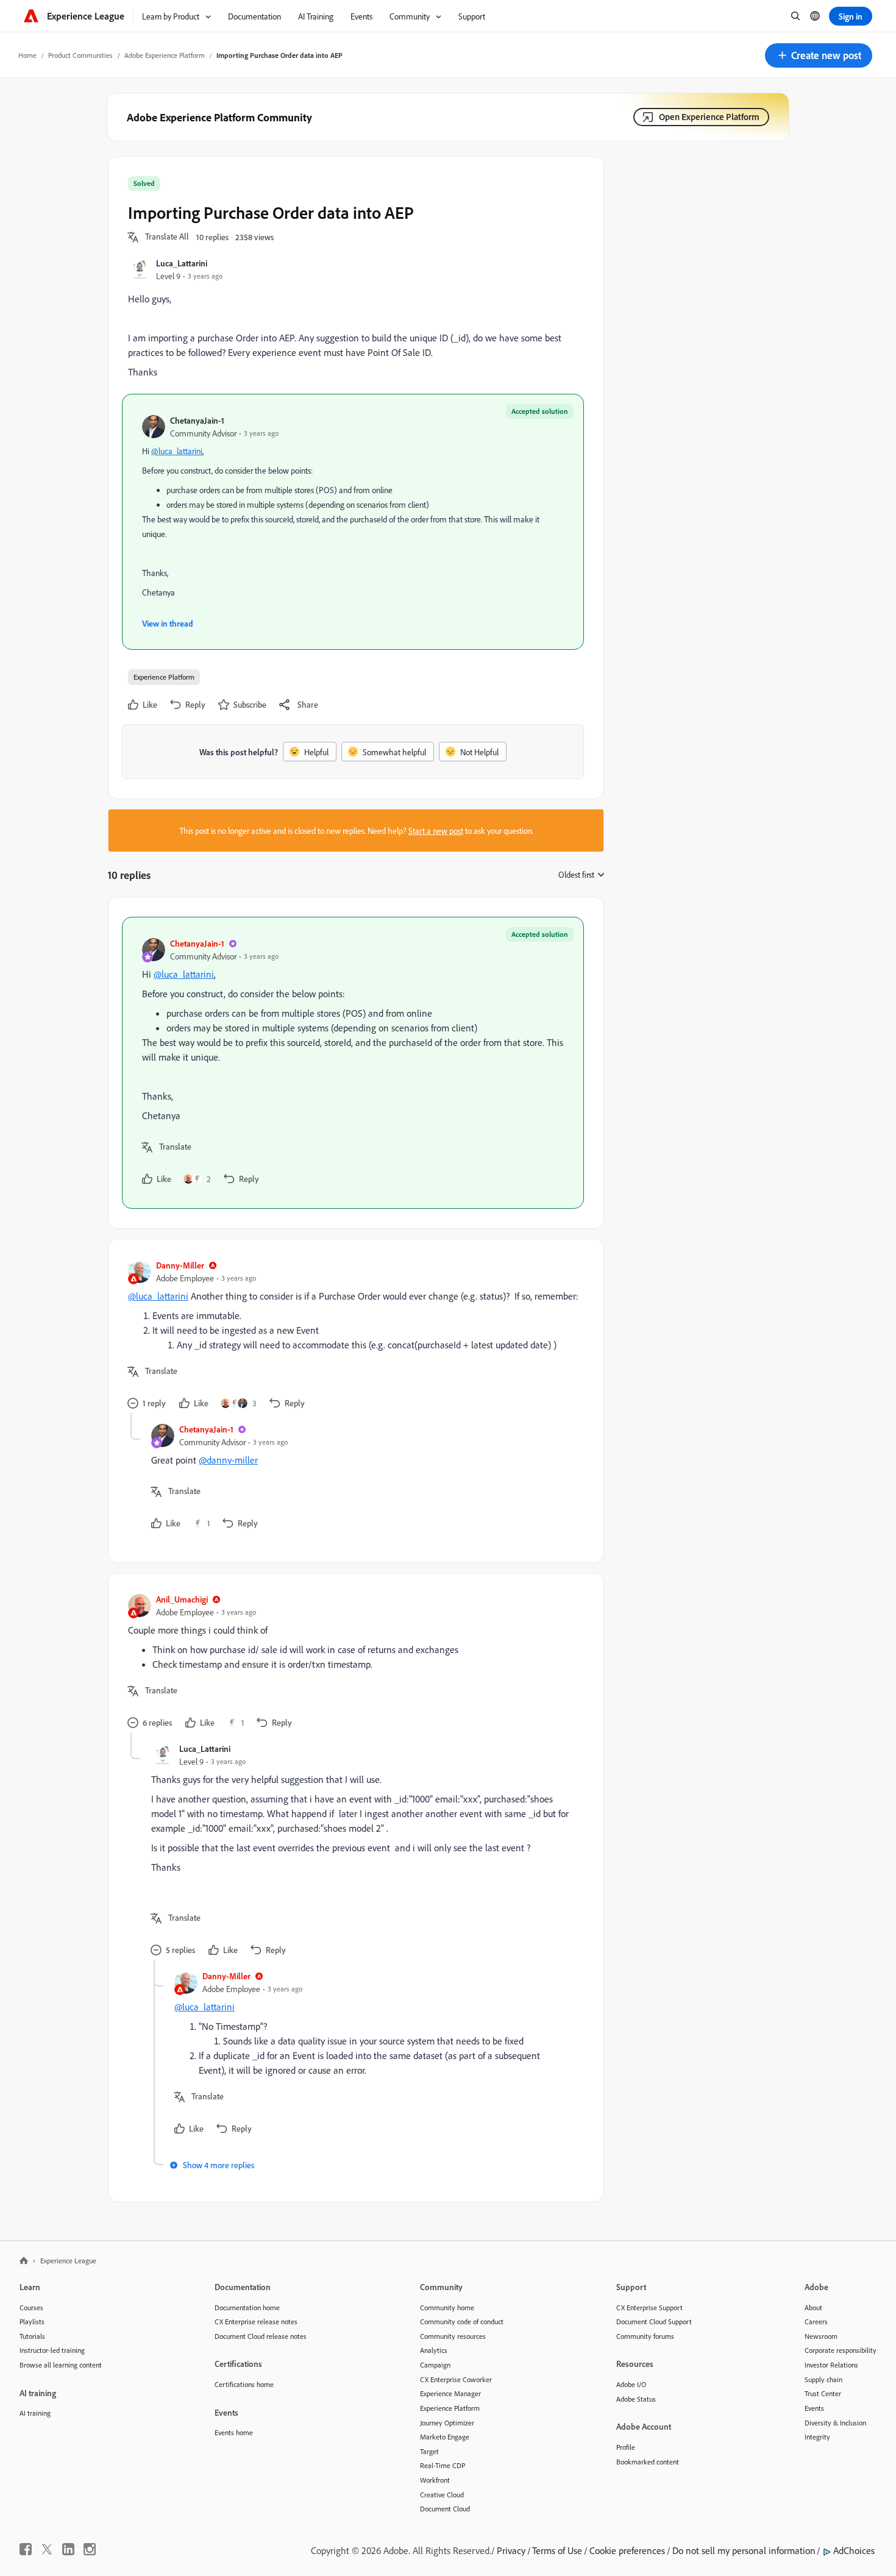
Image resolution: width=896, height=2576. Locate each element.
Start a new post (436, 831)
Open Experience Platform (709, 117)
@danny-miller (228, 1460)
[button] (819, 55)
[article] (353, 1063)
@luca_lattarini (177, 451)
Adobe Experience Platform (165, 55)
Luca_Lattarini (182, 263)
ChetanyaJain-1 (197, 420)
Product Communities (80, 55)
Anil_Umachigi (182, 1599)
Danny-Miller (180, 1265)
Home (27, 55)
